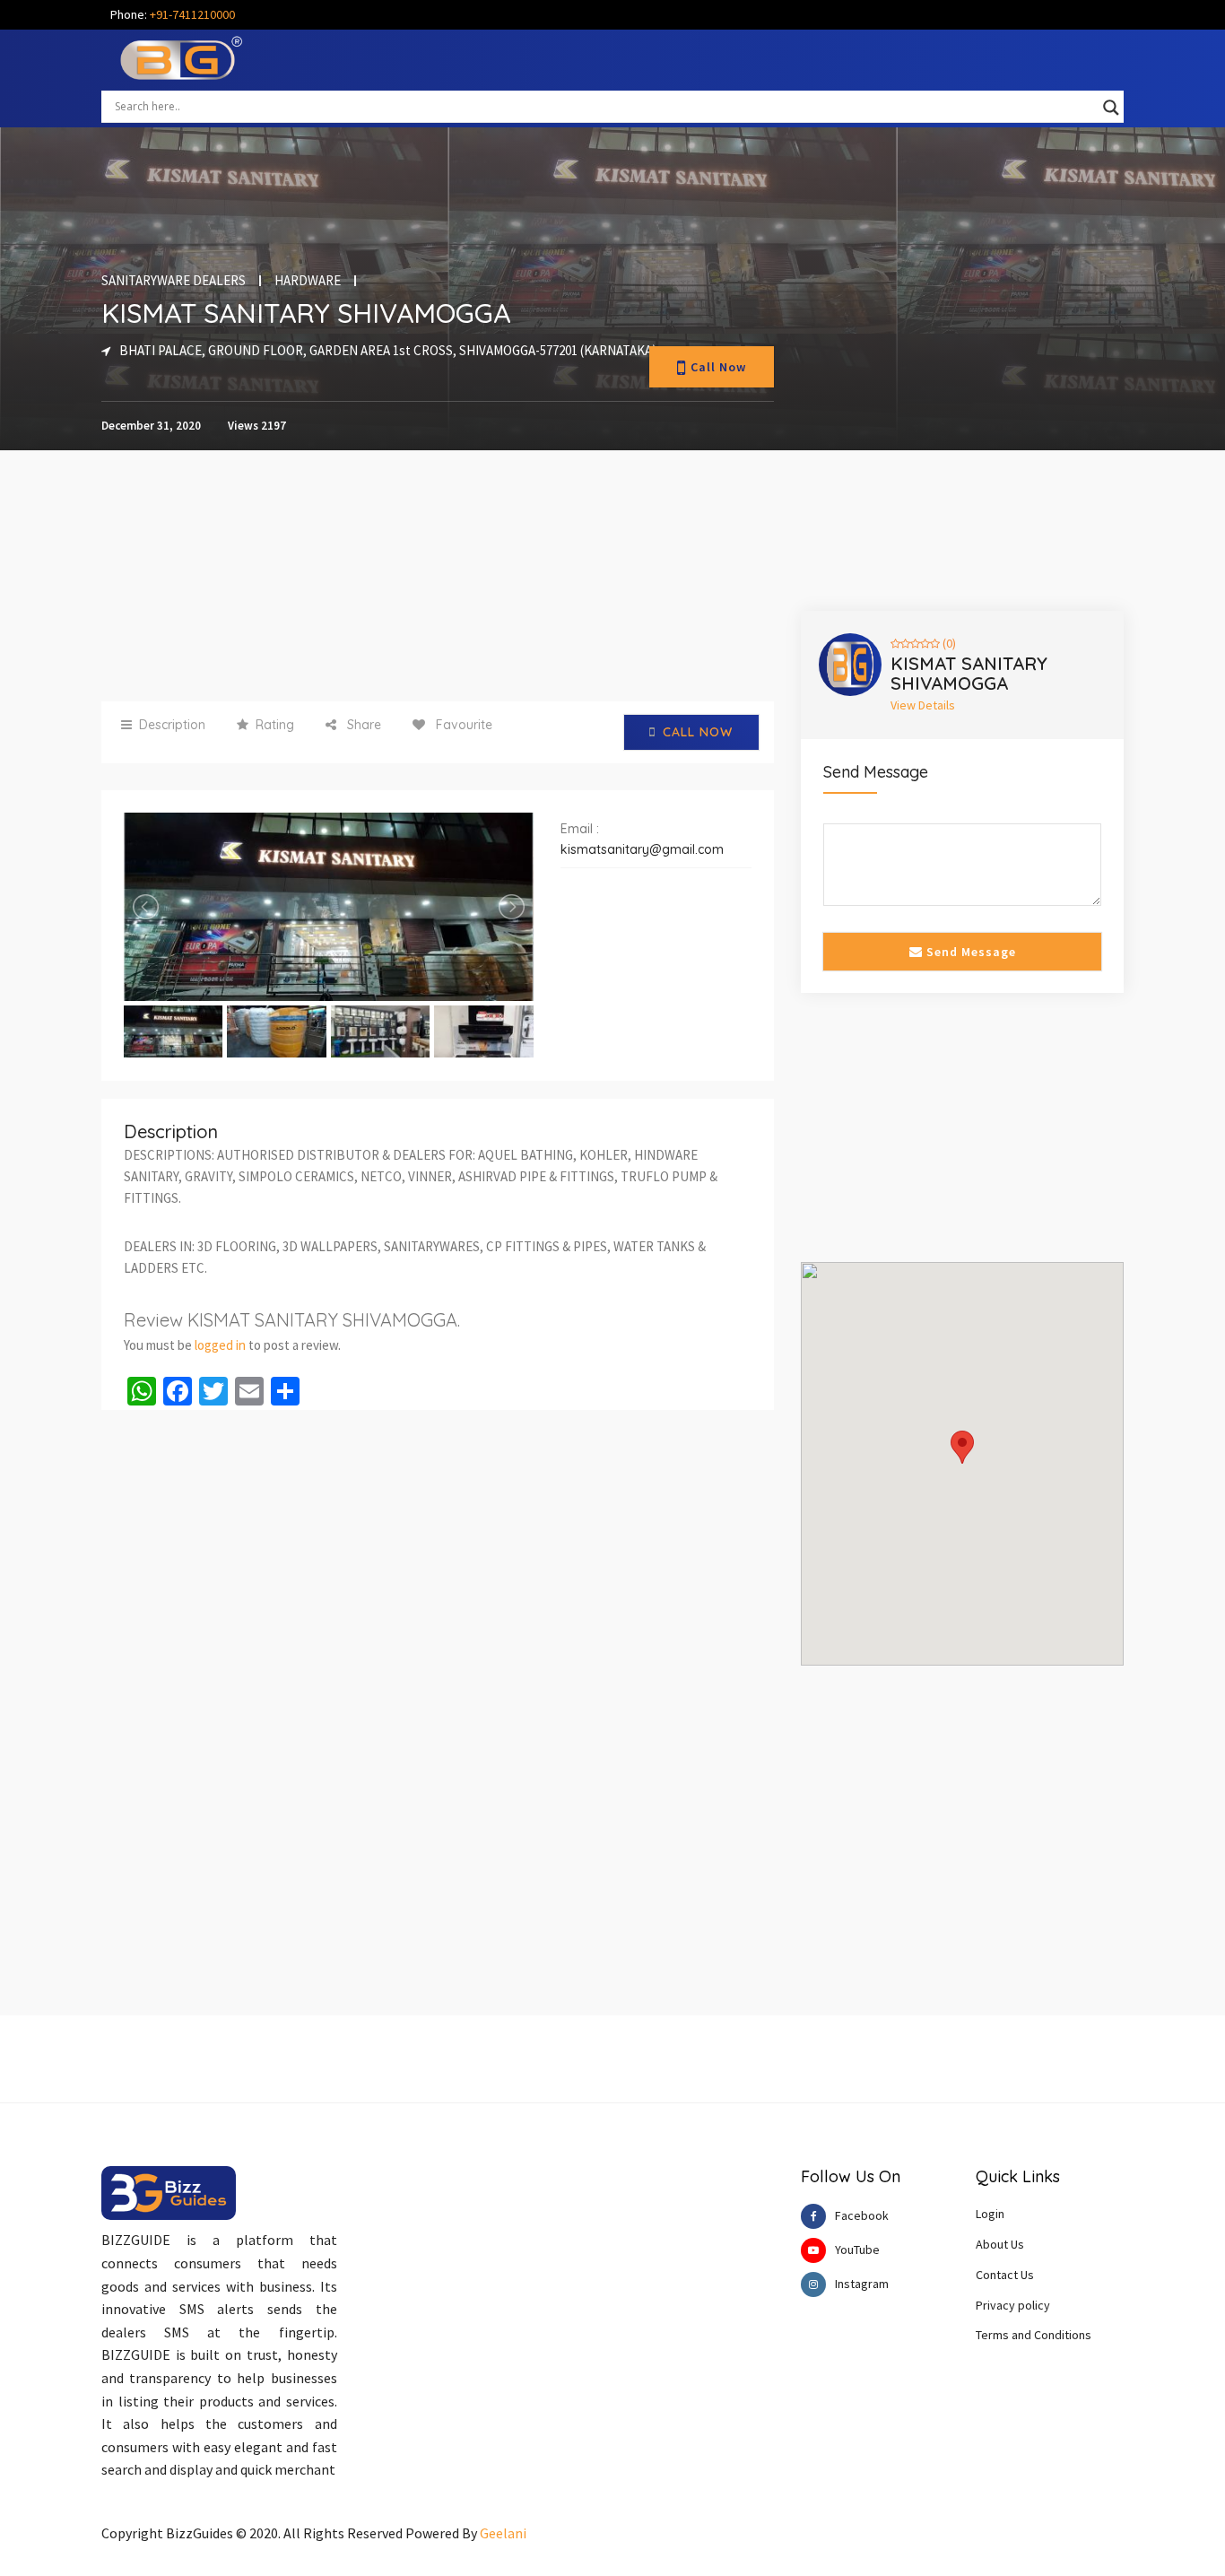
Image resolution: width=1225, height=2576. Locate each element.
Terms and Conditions (1034, 2335)
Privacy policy (1013, 2305)
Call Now (718, 367)
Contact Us (1005, 2275)
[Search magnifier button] (1111, 108)
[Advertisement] (438, 576)
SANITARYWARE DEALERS (174, 281)
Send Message (969, 952)
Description (172, 725)
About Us (1000, 2244)
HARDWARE (308, 281)
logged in (220, 1345)
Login (990, 2214)
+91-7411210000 (192, 14)
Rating (275, 725)
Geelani (503, 2533)
